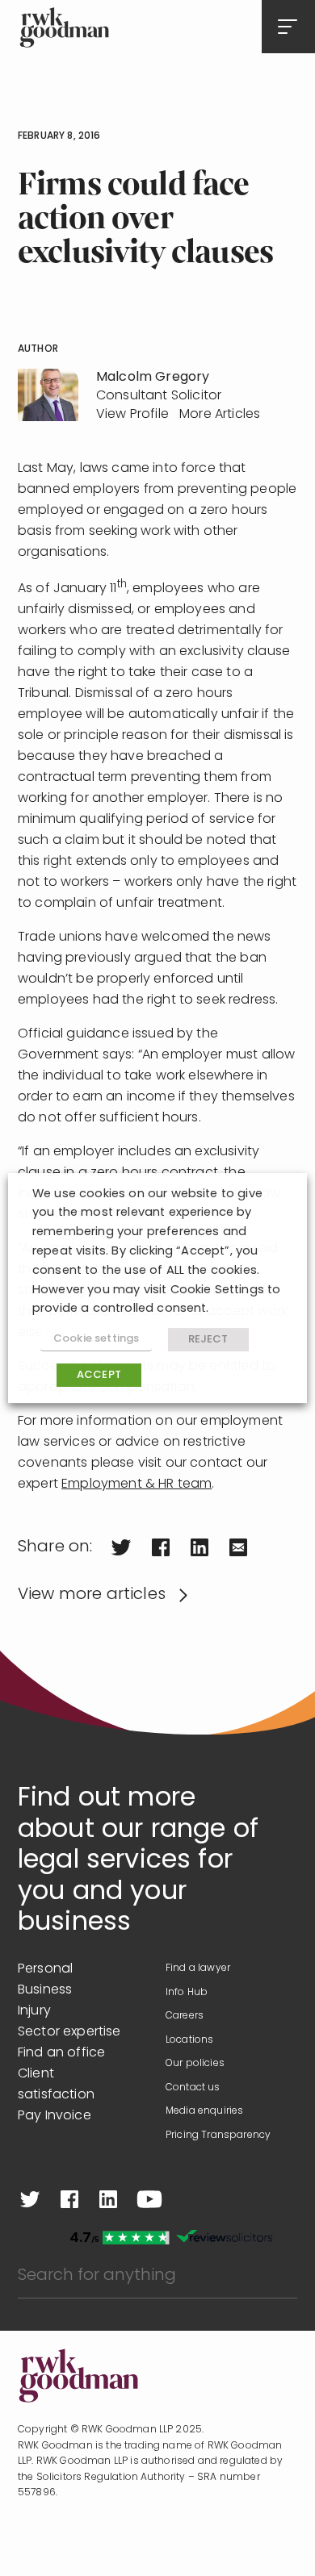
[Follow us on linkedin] (108, 2199)
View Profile (132, 415)
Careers (185, 2016)
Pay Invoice (55, 2116)
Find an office (61, 2053)
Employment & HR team (136, 1484)
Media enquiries (204, 2111)
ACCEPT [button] (99, 1375)
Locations (189, 2040)
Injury (34, 2011)
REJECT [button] (208, 1340)
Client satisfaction (56, 2085)
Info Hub (187, 1993)
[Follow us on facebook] (69, 2199)
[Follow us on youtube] (149, 2199)
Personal (45, 1969)
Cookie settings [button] (96, 1339)
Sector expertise (69, 2032)
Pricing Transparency (218, 2136)
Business (45, 1990)
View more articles (92, 1595)
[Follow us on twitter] (30, 2199)
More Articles (220, 415)
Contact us (193, 2088)
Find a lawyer (198, 1969)
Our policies (195, 2064)
